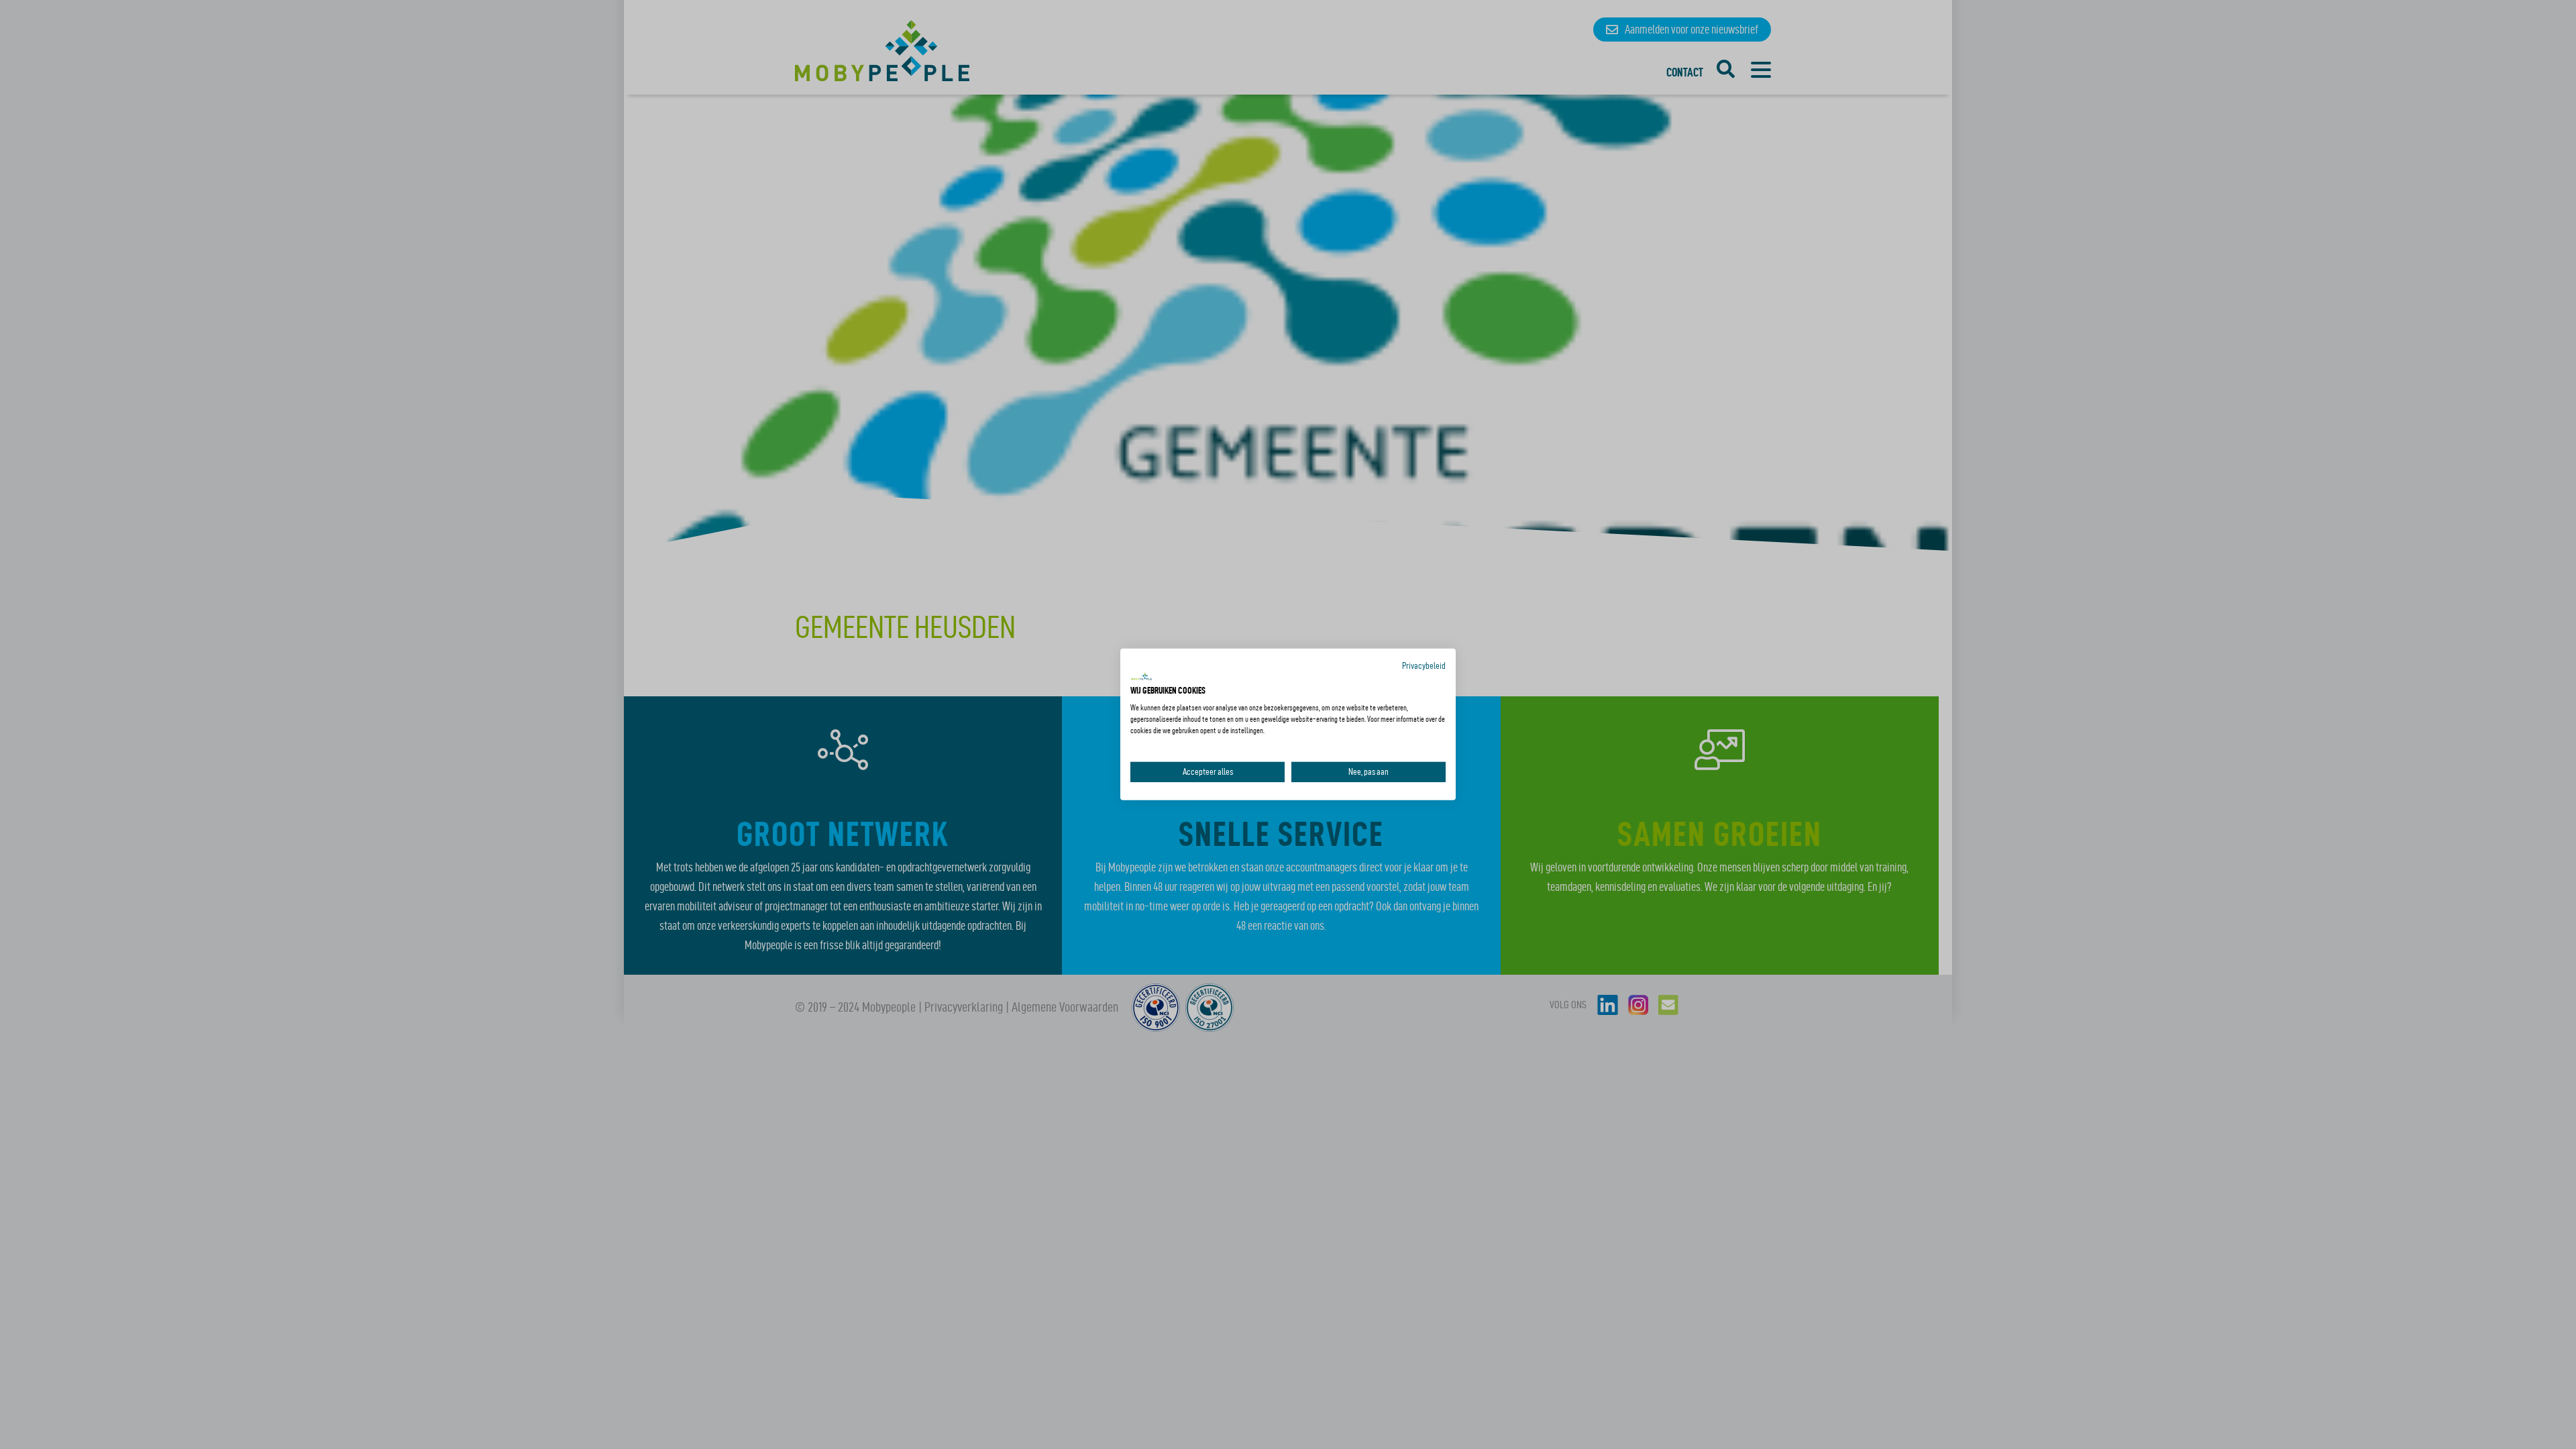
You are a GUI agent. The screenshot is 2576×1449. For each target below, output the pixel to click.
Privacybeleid (1424, 666)
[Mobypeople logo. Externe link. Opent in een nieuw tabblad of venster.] (1142, 677)
